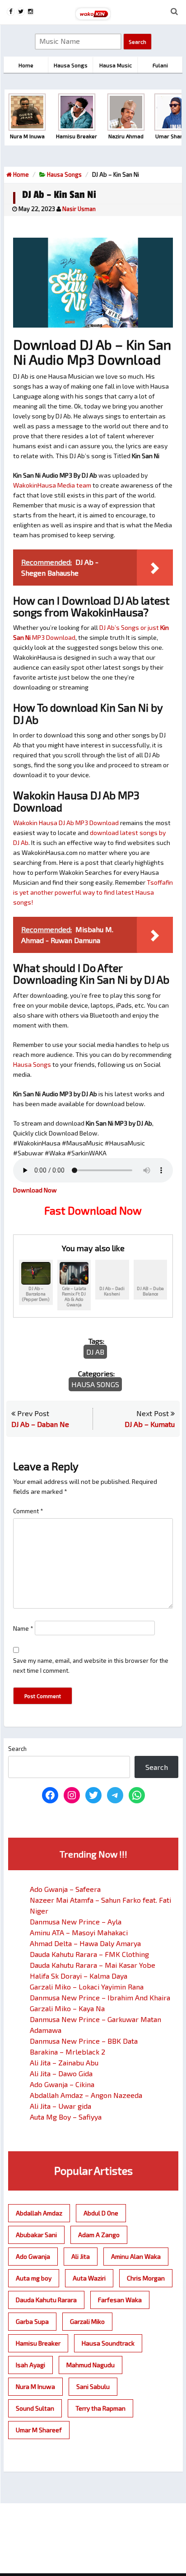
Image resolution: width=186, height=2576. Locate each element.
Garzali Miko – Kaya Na (67, 2008)
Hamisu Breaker (38, 2343)
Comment (28, 1511)
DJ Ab (95, 1352)
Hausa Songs (64, 174)
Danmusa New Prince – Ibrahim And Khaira (100, 1997)
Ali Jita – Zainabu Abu (64, 2062)
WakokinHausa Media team (52, 485)
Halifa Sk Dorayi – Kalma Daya (79, 1976)
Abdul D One (101, 2213)
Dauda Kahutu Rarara (46, 2300)
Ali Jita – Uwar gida (60, 2106)
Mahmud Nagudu (91, 2365)
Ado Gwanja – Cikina (62, 2084)
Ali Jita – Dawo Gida (61, 2073)
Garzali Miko (87, 2321)
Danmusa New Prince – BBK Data (84, 2041)
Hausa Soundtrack (108, 2343)
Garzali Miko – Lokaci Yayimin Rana (87, 1987)
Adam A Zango (99, 2235)
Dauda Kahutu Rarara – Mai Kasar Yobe (93, 1965)
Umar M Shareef (39, 2430)
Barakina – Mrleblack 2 (67, 2052)
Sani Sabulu (93, 2386)
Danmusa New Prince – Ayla (76, 1921)
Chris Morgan (146, 2278)
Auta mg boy (34, 2278)
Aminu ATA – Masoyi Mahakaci (79, 1932)
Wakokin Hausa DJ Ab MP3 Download (66, 823)
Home (20, 174)
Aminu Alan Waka (136, 2256)
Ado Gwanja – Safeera (65, 1889)
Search (17, 1749)
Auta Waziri (89, 2278)
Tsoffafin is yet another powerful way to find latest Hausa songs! (93, 892)
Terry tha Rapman (100, 2408)
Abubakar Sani (36, 2235)
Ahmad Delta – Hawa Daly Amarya (85, 1943)
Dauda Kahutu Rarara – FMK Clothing (89, 1954)
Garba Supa (32, 2321)
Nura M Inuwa (35, 2386)
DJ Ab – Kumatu (150, 1424)
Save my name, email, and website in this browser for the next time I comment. (91, 1666)
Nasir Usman (79, 209)
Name (23, 1628)
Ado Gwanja (33, 2256)
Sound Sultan (35, 2408)
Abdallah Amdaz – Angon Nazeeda (86, 2095)
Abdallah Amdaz (39, 2213)
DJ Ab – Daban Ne (40, 1424)
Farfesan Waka (120, 2300)
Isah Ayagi (30, 2365)
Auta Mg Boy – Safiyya (66, 2117)
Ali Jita (81, 2256)
